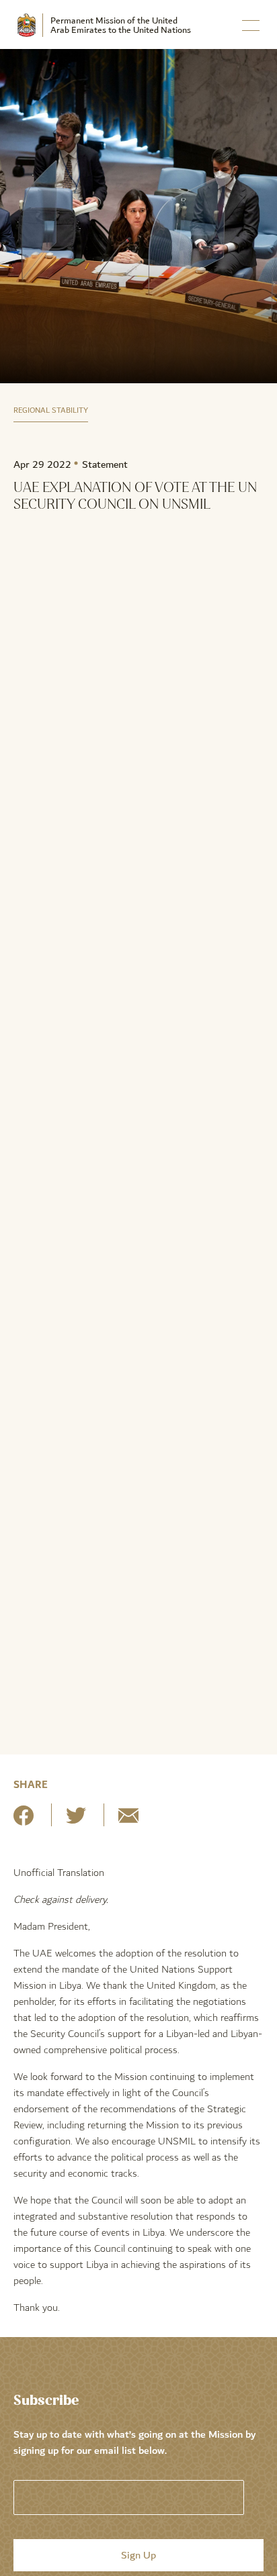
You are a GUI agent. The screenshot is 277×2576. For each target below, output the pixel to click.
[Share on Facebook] (24, 1821)
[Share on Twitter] (76, 1821)
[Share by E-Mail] (128, 1821)
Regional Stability (51, 410)
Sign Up (138, 2555)
